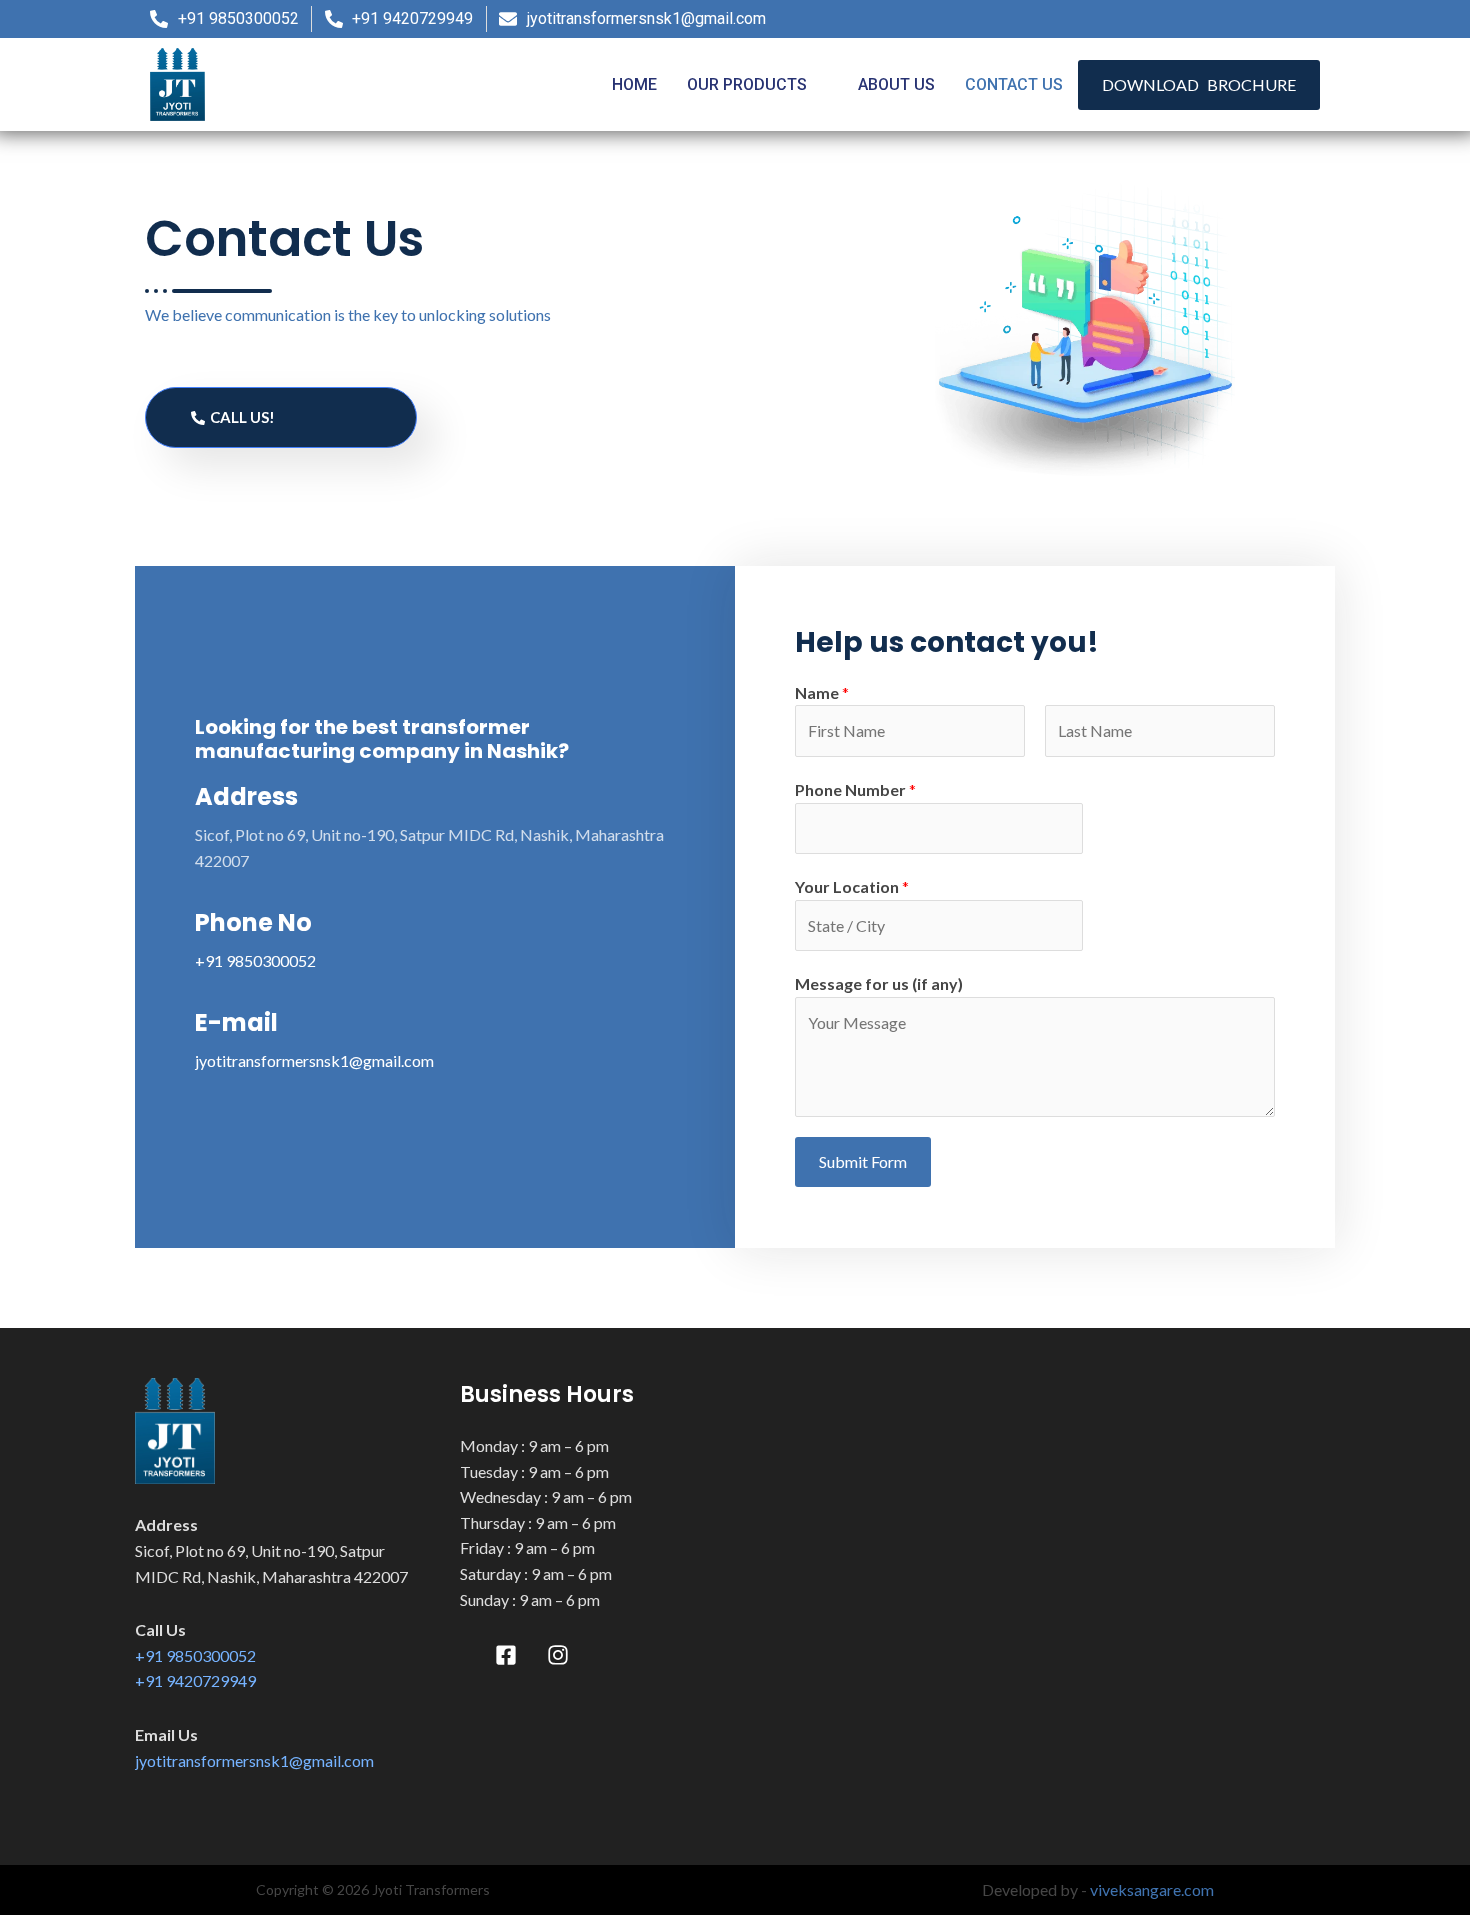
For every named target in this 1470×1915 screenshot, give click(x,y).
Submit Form (863, 1161)
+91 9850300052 (255, 960)
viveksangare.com (1152, 1889)
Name (822, 692)
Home (634, 84)
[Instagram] (1298, 19)
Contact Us (1014, 84)
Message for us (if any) (879, 983)
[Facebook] (1259, 19)
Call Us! (242, 417)
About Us (896, 84)
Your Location (852, 886)
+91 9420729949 (195, 1680)
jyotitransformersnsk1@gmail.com (314, 1060)
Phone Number (855, 789)
